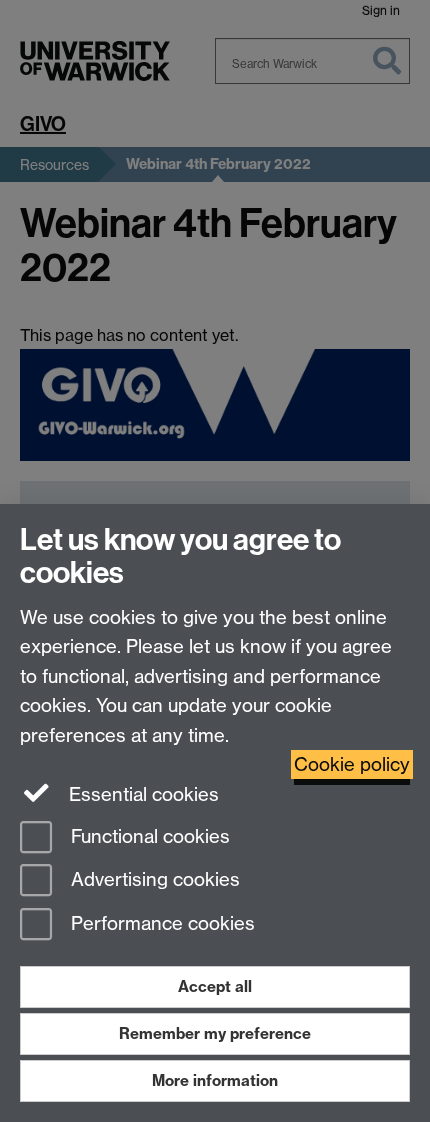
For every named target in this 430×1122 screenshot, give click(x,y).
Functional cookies (148, 836)
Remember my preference (215, 1033)
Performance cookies (160, 924)
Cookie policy (352, 764)
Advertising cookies (153, 880)
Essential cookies (141, 794)
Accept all (215, 986)
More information (215, 1080)
